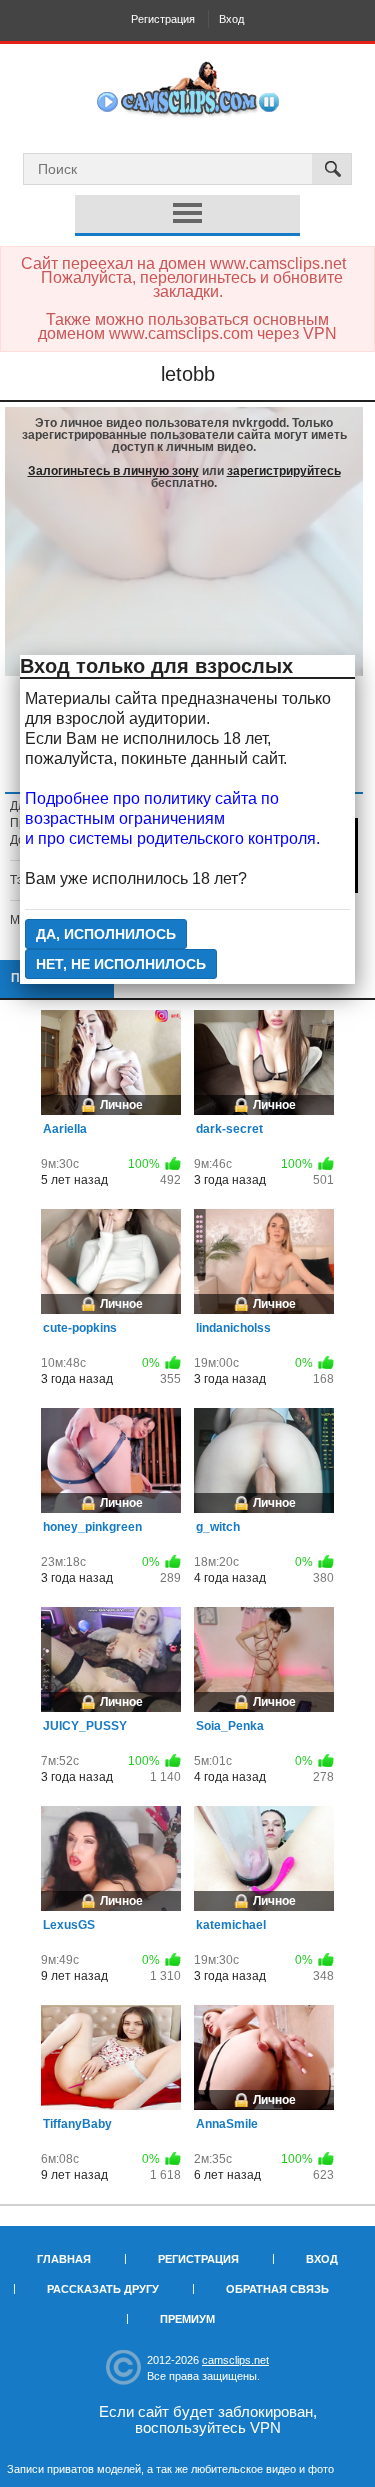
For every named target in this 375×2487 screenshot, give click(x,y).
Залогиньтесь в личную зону (113, 471)
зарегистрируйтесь (284, 471)
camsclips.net (235, 2360)
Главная (64, 2259)
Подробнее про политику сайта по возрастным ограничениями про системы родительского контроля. (172, 818)
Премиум (187, 2319)
